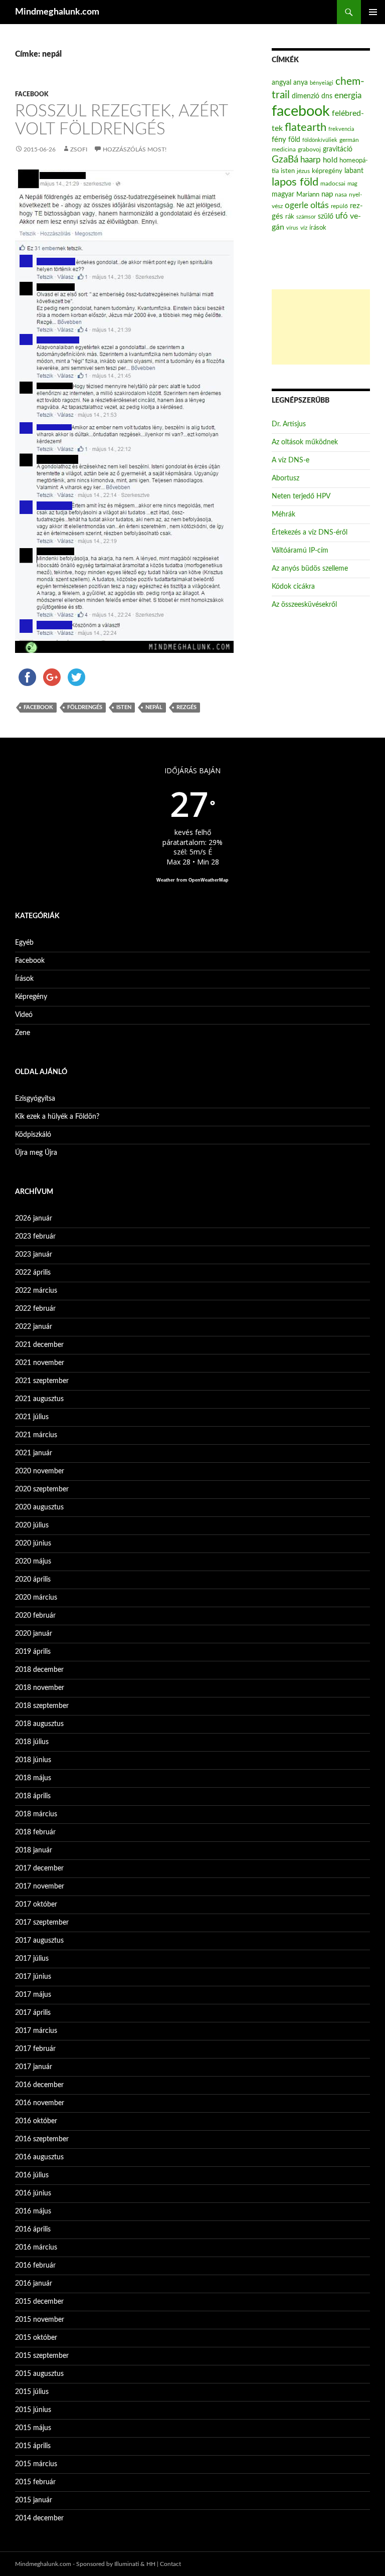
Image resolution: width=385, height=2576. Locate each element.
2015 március (36, 2464)
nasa (341, 195)
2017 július (32, 1959)
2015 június (33, 2410)
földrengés (85, 707)
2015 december (39, 2302)
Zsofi (79, 149)
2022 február (35, 1309)
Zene (23, 1033)
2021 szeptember (42, 1381)
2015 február (35, 2482)
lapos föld (295, 182)
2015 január (34, 2500)
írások (318, 228)
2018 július (32, 1742)
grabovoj (309, 149)
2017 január (34, 2067)
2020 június (33, 1543)
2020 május (33, 1562)
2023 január (34, 1255)
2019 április (33, 1652)
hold (330, 160)
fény (279, 140)
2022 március (36, 1291)
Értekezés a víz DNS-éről (310, 533)
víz (304, 228)
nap (327, 194)
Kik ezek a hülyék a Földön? (57, 1117)
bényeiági (322, 83)
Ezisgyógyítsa (35, 1099)
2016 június (33, 2193)
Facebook (32, 94)
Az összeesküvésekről (304, 605)
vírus (292, 228)
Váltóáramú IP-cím (300, 551)
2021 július (32, 1417)
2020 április (33, 1580)
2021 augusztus (39, 1399)
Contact (170, 2564)
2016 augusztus (39, 2157)
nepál (154, 707)
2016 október (36, 2121)
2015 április (33, 2446)
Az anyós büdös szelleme (310, 569)
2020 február (35, 1616)
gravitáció (338, 149)
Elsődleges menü (373, 12)
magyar (283, 195)
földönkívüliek (320, 140)
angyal (281, 82)
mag (352, 184)
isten (124, 707)
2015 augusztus (39, 2374)
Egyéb (24, 943)
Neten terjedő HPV (301, 496)
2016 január (34, 2284)
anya (301, 83)
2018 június (33, 1760)
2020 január (34, 1634)
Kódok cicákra (293, 587)
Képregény (31, 997)
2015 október (36, 2338)
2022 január (34, 1327)
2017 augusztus (39, 1941)
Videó (24, 1015)
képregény (327, 171)
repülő (339, 206)
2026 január (34, 1219)
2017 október (36, 1905)
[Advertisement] (321, 327)
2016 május (33, 2211)
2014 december (39, 2518)
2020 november (40, 1471)
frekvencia (341, 129)
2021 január (34, 1453)
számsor (306, 217)
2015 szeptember (42, 2356)
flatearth (306, 128)
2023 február (35, 1237)
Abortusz (285, 478)
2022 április (33, 1273)
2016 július (32, 2175)
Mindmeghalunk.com (57, 12)
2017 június (33, 1977)
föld (294, 140)
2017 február (35, 2049)
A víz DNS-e (291, 460)
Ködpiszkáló (33, 1135)
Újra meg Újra (36, 1153)
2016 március (36, 2248)
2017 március (36, 2031)
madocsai (333, 184)
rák (290, 217)
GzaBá (285, 160)
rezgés (186, 707)
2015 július (32, 2392)
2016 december (39, 2085)
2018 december (39, 1670)
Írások (24, 979)
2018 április (33, 1796)
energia (348, 96)
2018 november (40, 1688)
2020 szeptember (42, 1489)
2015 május (33, 2428)
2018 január (34, 1850)
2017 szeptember (42, 1923)
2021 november (40, 1363)
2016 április (33, 2229)
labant (354, 171)
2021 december (39, 1345)
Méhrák (283, 514)
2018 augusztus (39, 1724)
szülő (326, 217)
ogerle (297, 206)
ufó (342, 216)
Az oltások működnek (305, 442)
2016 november (40, 2103)
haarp (311, 160)
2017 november (40, 1886)
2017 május (33, 1995)
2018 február (35, 1832)
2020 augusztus (39, 1507)
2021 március (36, 1435)
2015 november (40, 2320)
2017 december (39, 1868)
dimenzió (306, 96)
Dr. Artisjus (289, 424)
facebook (38, 707)
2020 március (36, 1598)
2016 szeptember (42, 2139)
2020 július (32, 1525)
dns (327, 96)
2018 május (33, 1778)
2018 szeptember (42, 1706)
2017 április (33, 2013)
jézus (303, 171)
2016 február (35, 2266)
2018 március (36, 1814)
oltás (320, 205)
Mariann (308, 195)
